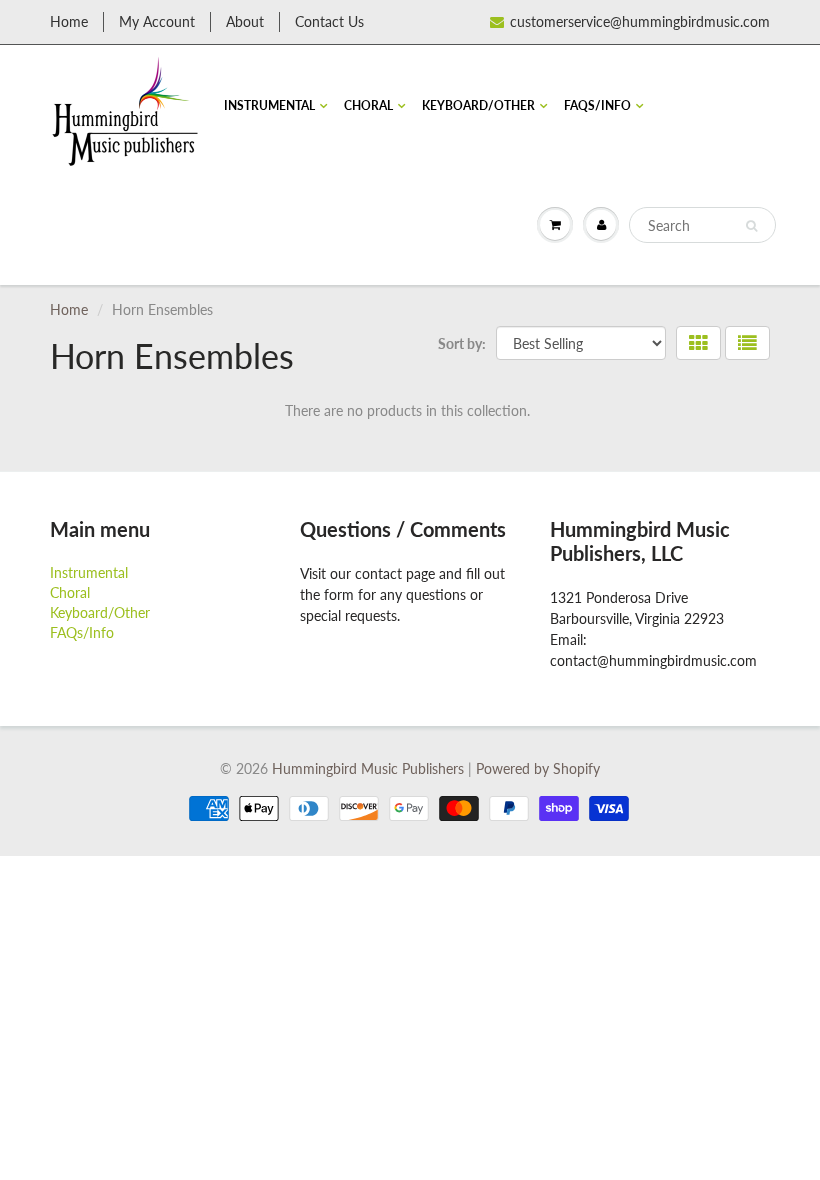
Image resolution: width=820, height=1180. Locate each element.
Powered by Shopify (538, 768)
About (245, 21)
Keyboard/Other (478, 105)
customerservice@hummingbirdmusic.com (640, 21)
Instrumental (269, 105)
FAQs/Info (597, 105)
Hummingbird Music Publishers (368, 768)
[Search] (751, 226)
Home (69, 21)
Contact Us (329, 21)
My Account (157, 21)
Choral (368, 105)
